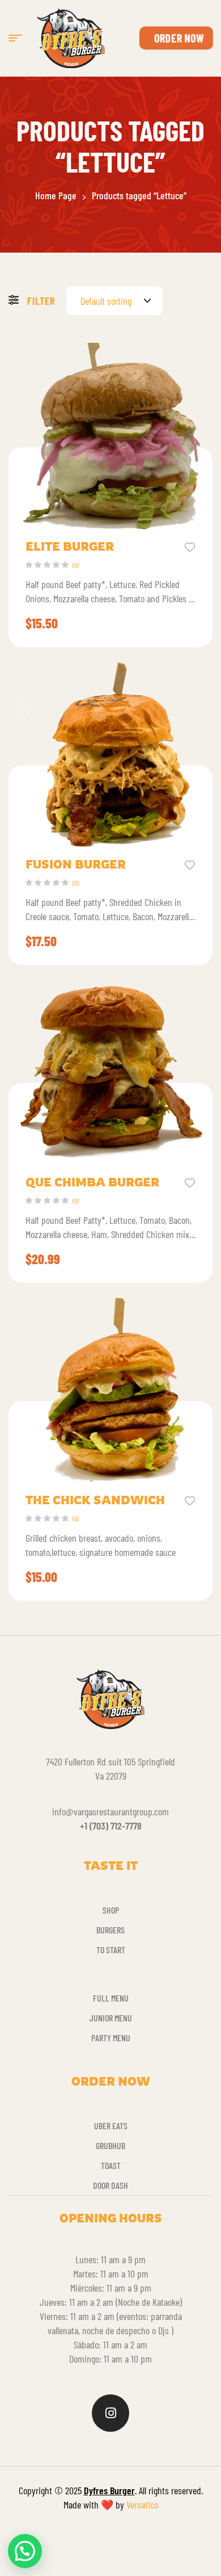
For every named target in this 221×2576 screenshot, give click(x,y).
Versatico (142, 2504)
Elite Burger (70, 546)
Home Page (56, 195)
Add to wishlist (190, 546)
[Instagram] (110, 2413)
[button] (25, 2551)
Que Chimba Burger (92, 1182)
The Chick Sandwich (95, 1500)
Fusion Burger (76, 864)
